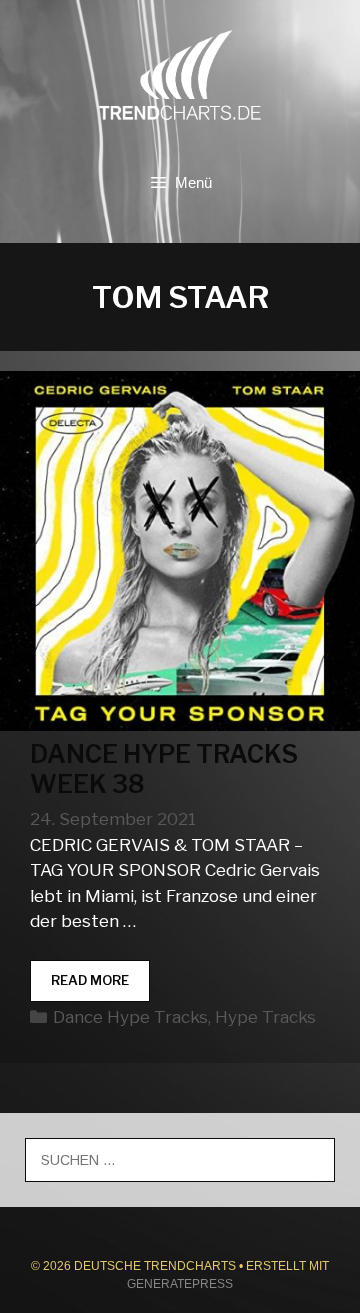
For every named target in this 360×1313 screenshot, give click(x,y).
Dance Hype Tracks (130, 1017)
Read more (100, 986)
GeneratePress (180, 1284)
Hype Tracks (265, 1017)
